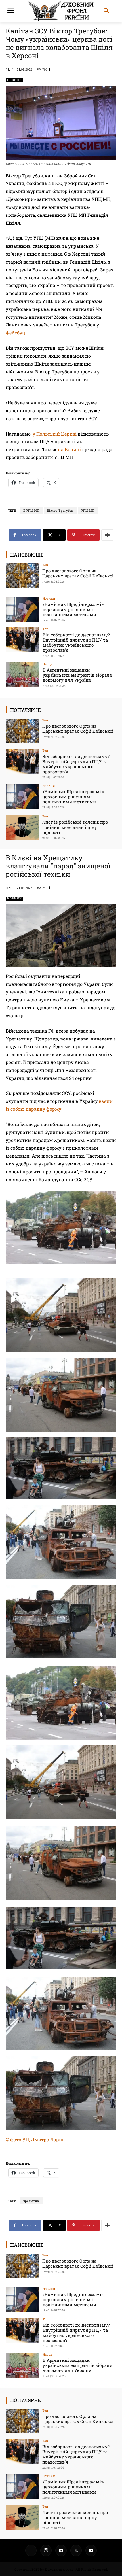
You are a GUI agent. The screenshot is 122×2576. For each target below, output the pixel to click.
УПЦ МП (88, 510)
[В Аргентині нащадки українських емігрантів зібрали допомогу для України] (22, 675)
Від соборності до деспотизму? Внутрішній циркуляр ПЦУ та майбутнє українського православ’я (76, 642)
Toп (45, 565)
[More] (107, 535)
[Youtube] (91, 2550)
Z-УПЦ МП (31, 510)
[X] (76, 2550)
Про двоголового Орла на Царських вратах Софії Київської (78, 573)
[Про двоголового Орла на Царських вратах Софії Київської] (22, 576)
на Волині (69, 449)
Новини (14, 80)
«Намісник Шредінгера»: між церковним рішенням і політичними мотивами (74, 609)
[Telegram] (61, 2550)
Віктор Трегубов (60, 510)
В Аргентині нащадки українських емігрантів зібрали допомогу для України (77, 675)
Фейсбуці (16, 333)
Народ (47, 664)
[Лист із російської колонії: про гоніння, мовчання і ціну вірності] (22, 827)
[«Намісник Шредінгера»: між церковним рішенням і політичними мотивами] (22, 609)
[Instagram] (46, 2550)
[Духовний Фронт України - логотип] (61, 11)
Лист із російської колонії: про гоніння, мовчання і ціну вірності (75, 827)
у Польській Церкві (55, 434)
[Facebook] (31, 2550)
